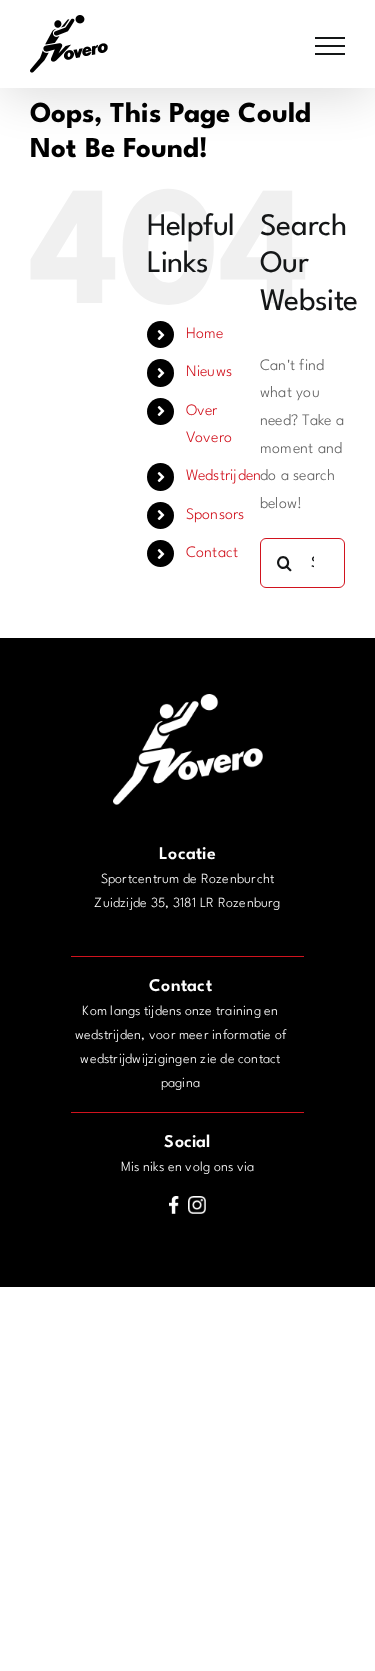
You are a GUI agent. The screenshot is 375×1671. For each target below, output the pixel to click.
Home (205, 334)
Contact (212, 553)
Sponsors (215, 515)
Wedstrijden (224, 476)
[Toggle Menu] (330, 46)
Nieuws (209, 372)
